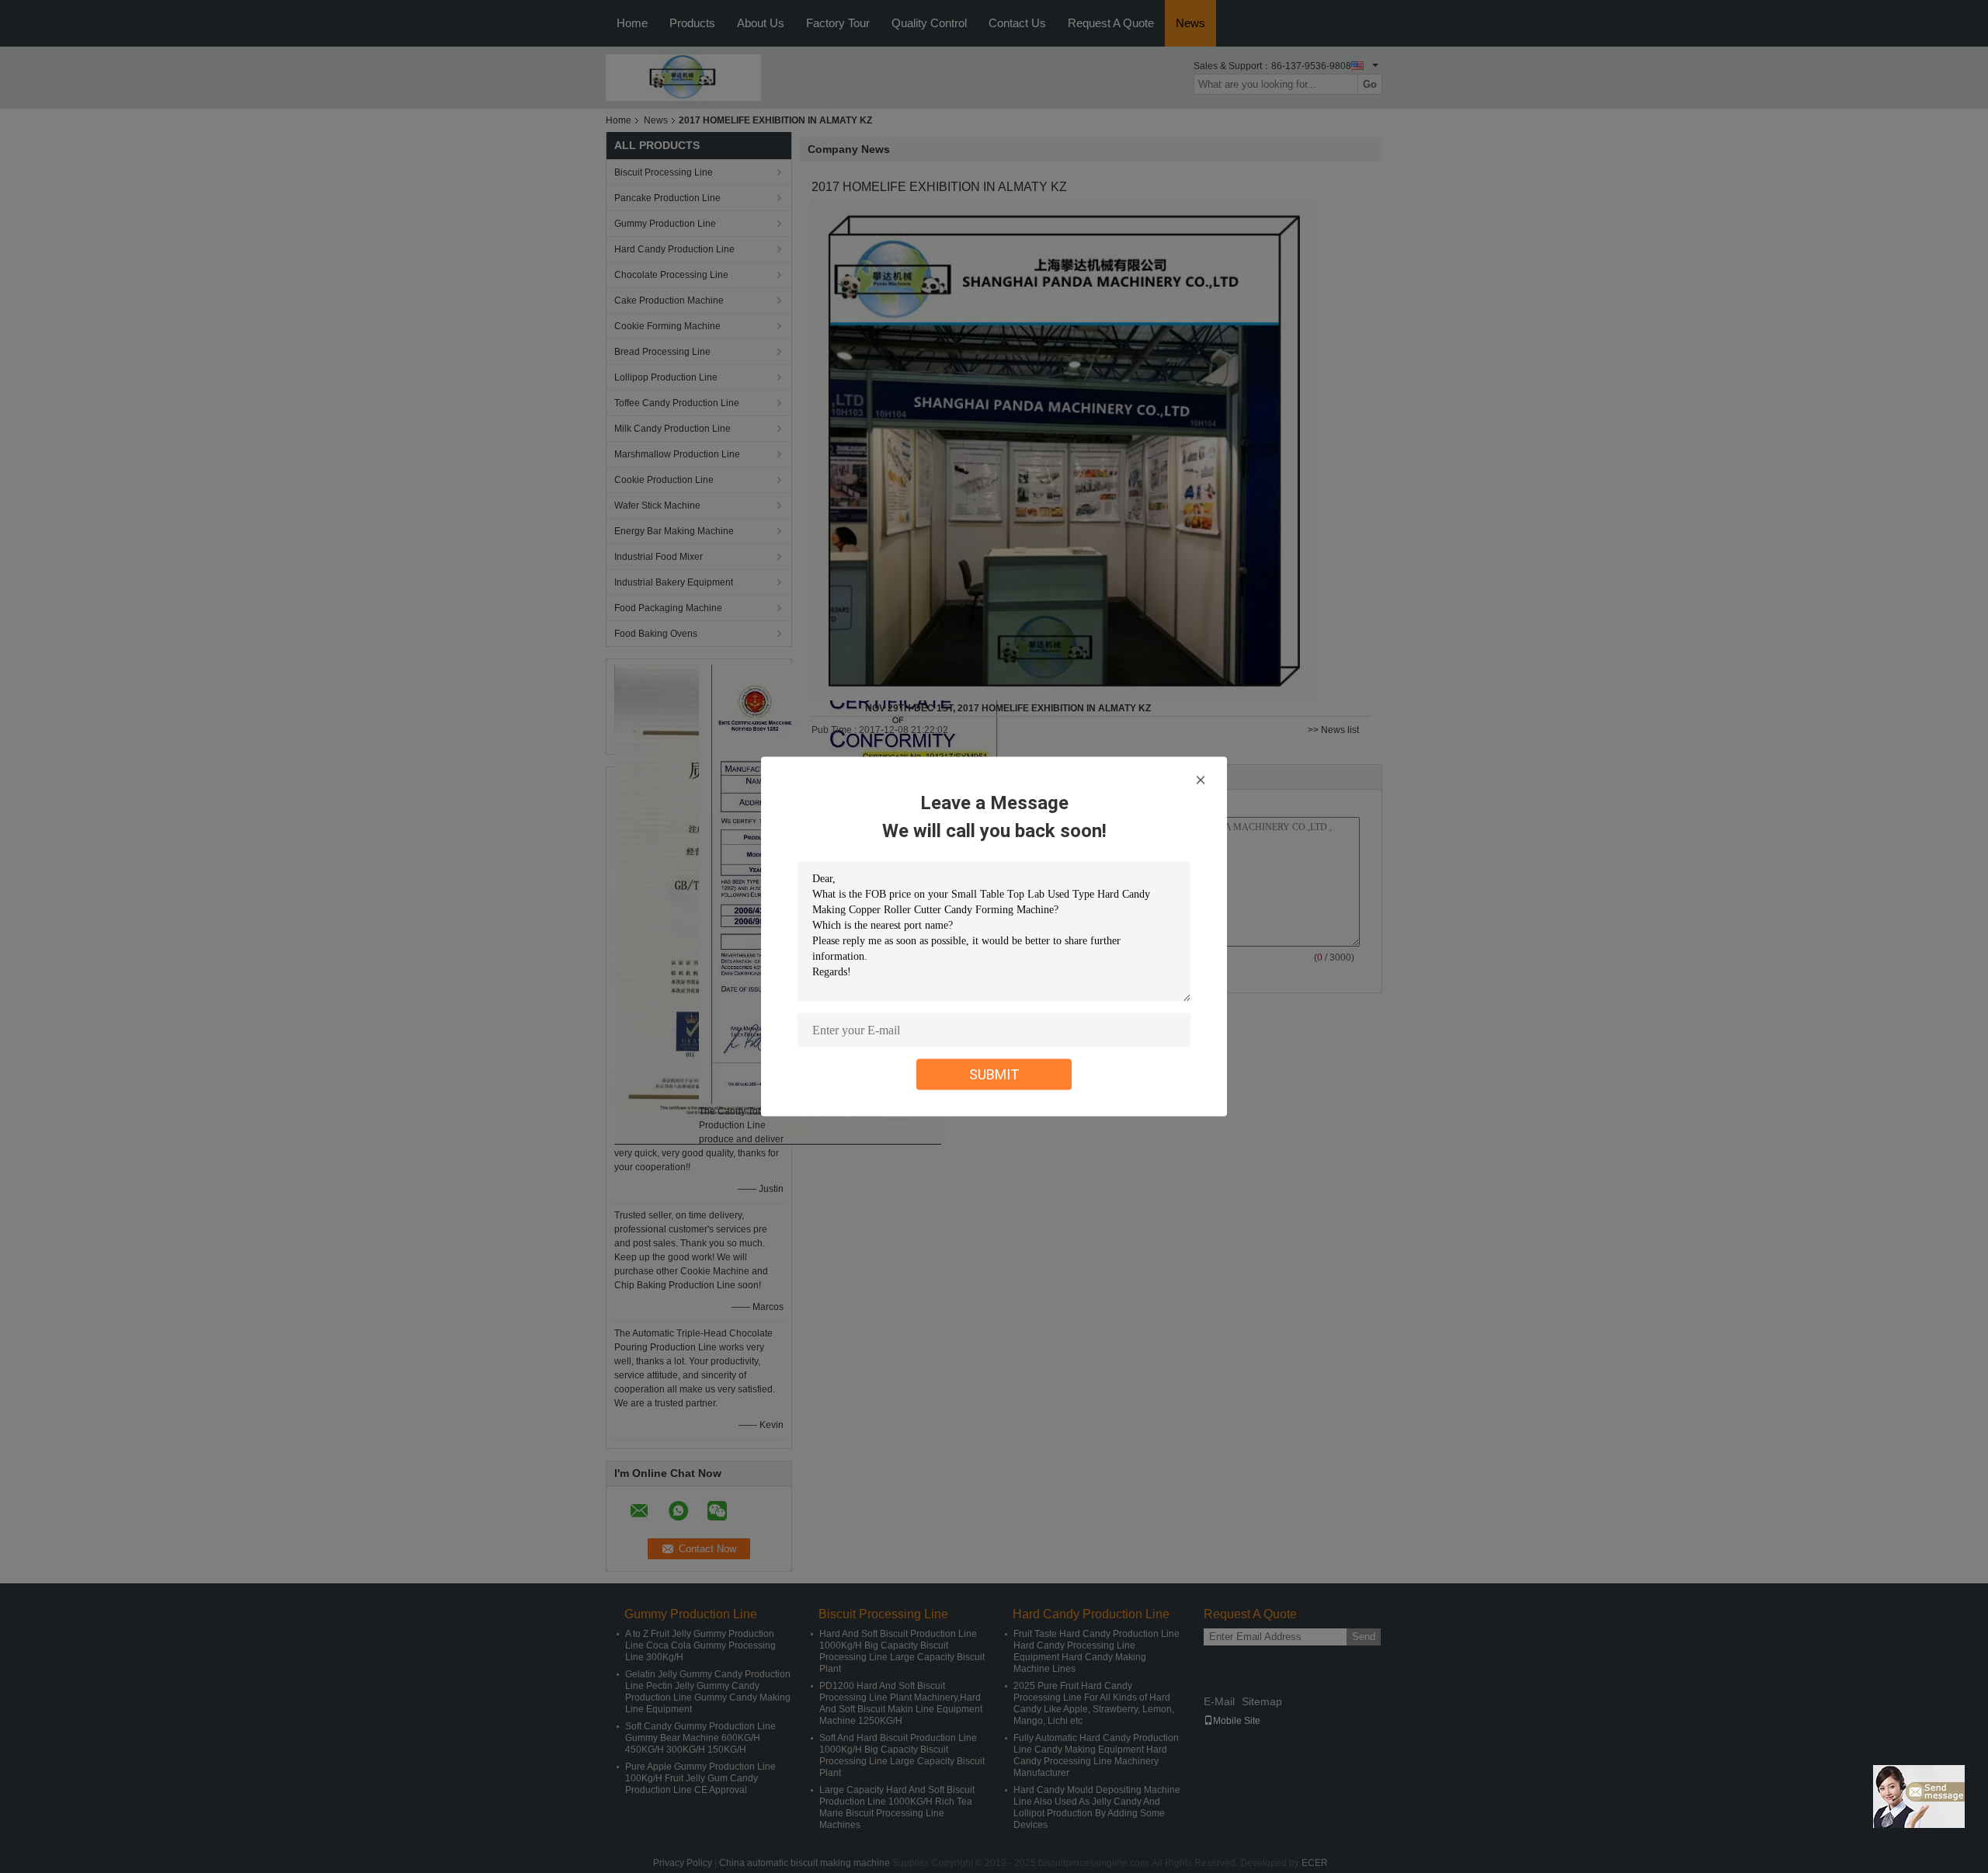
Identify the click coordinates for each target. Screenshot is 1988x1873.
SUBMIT (994, 1074)
